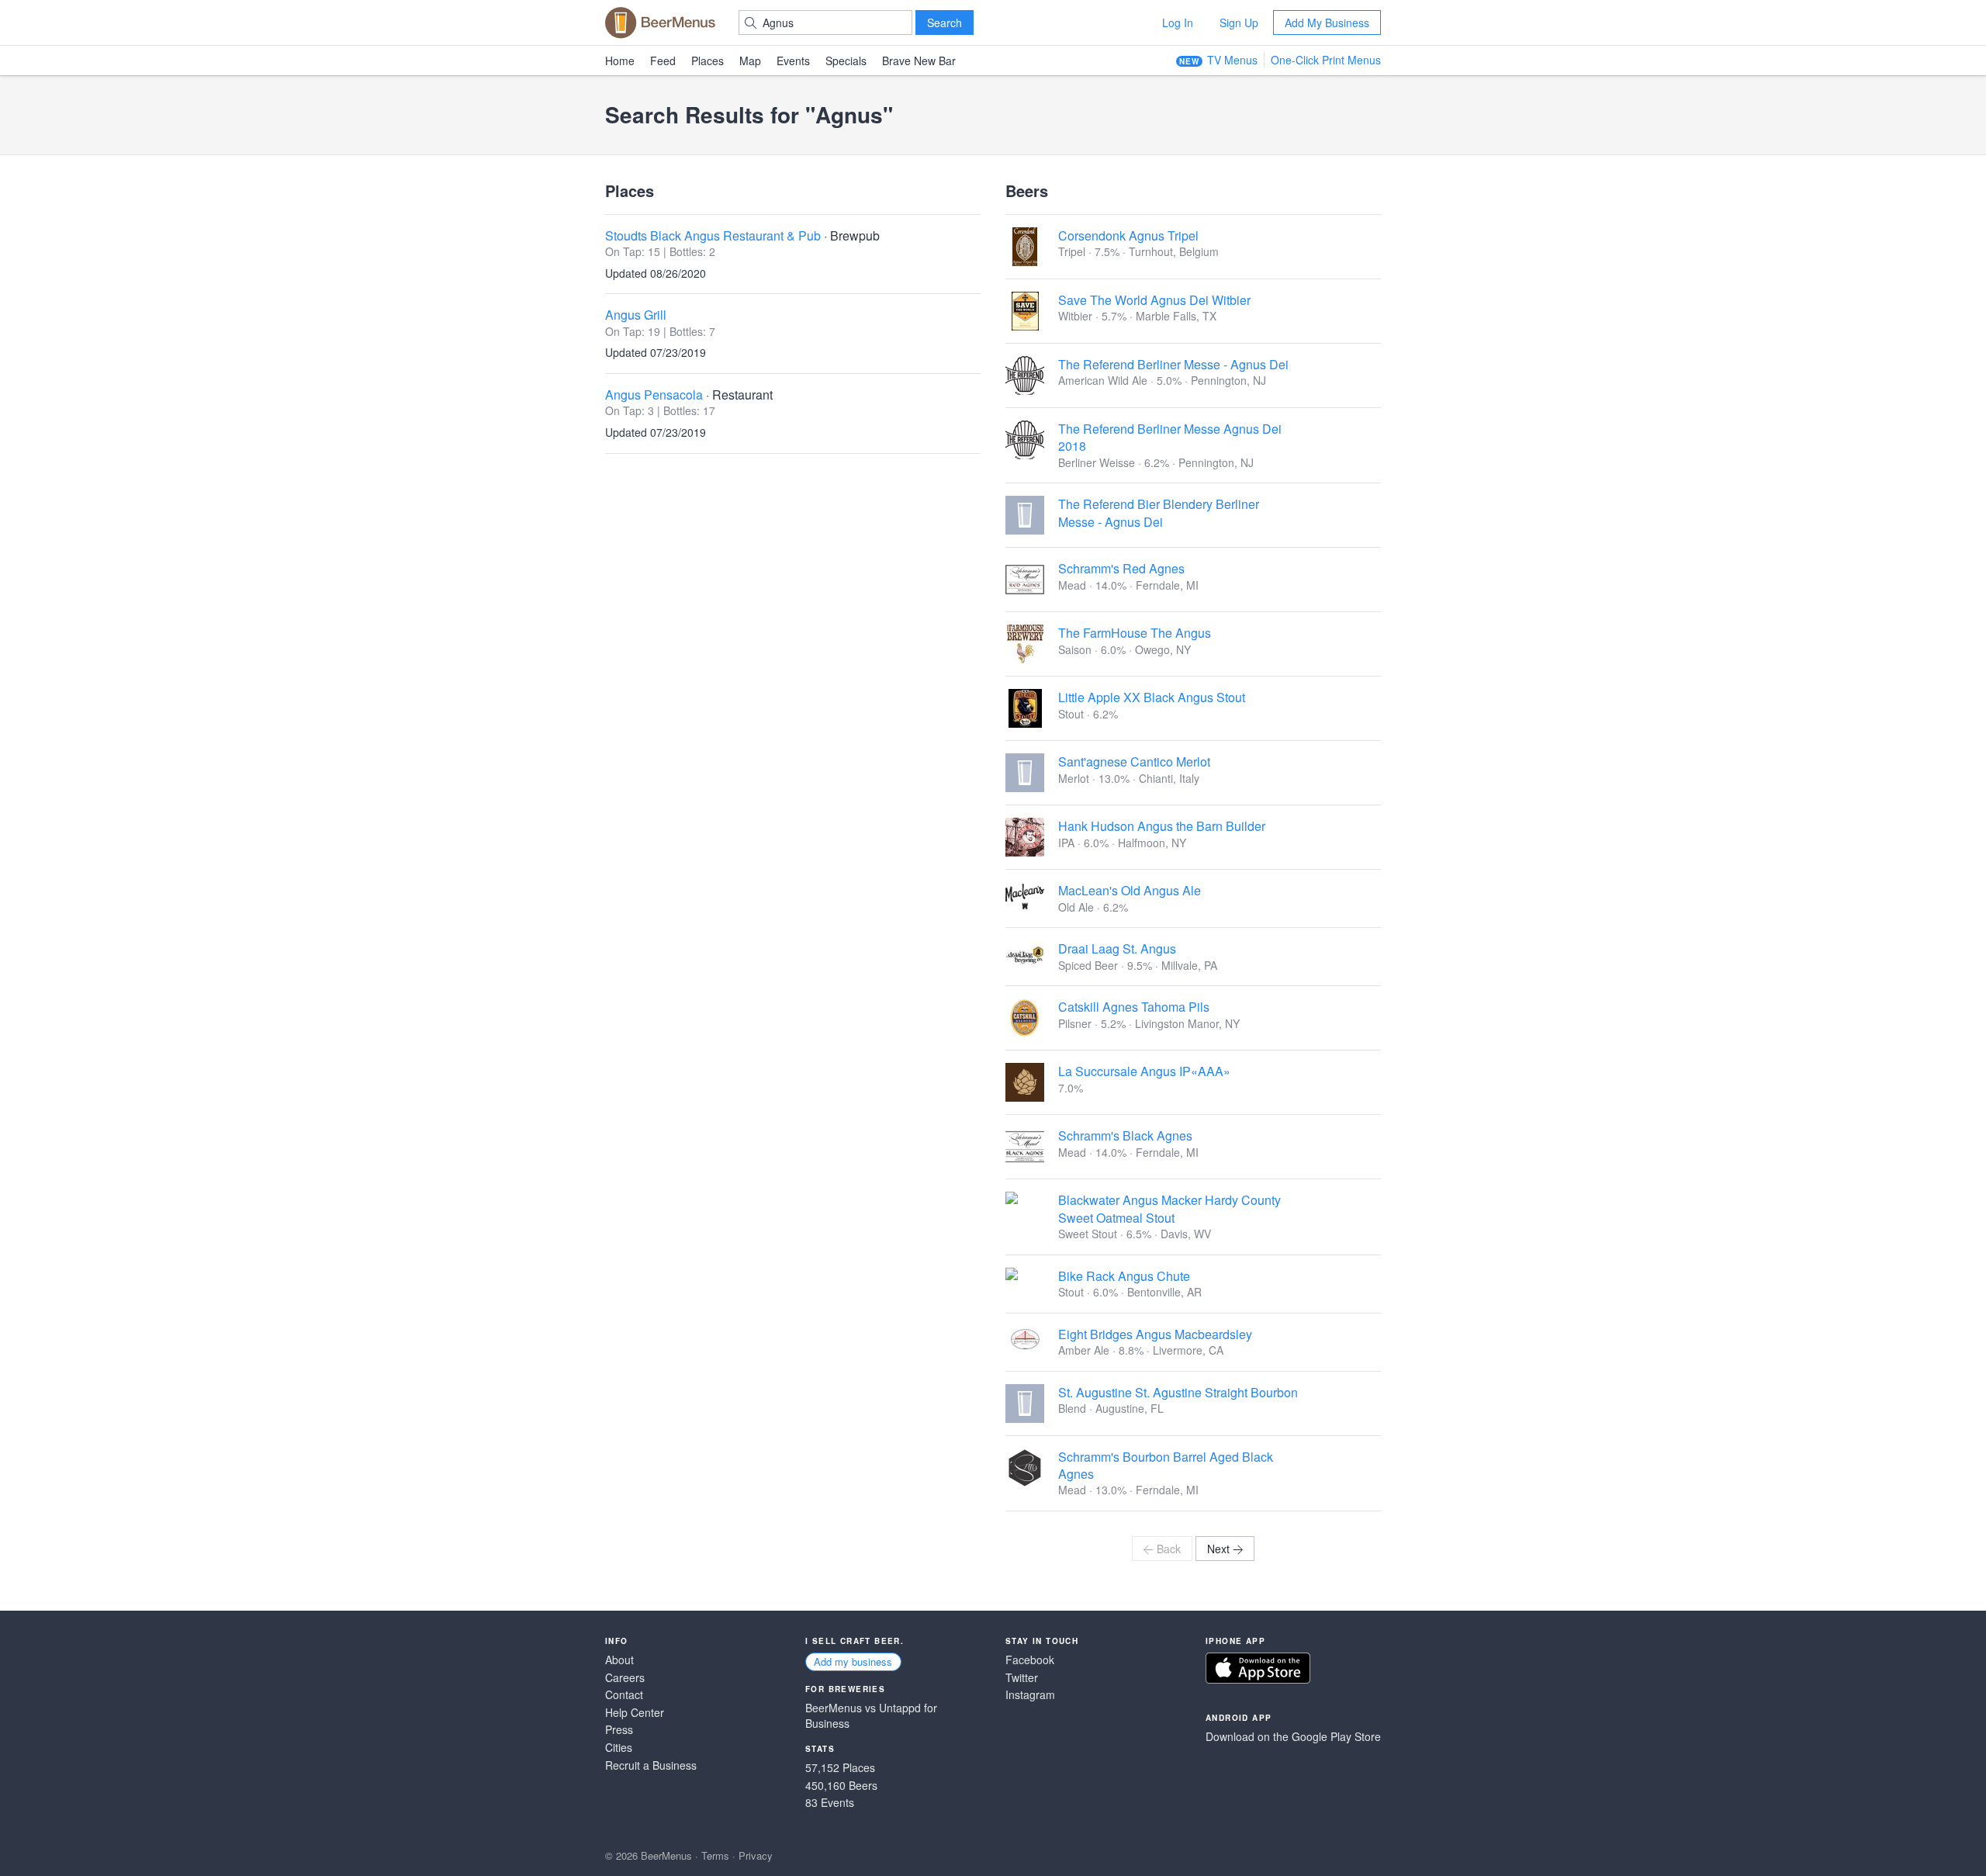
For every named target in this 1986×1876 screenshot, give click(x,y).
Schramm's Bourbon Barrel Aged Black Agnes (1166, 1465)
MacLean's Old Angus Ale (1130, 890)
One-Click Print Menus (1326, 60)
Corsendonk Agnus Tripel (1128, 235)
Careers (625, 1678)
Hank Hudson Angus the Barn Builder (1162, 826)
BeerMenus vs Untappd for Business (871, 1716)
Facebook (1030, 1660)
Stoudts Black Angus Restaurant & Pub (713, 235)
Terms (715, 1855)
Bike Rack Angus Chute (1124, 1276)
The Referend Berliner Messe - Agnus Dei (1173, 364)
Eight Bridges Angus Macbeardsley (1155, 1334)
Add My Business (1327, 22)
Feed (663, 61)
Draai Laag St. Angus (1117, 948)
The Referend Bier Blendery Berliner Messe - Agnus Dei (1159, 512)
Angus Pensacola (654, 395)
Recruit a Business (651, 1765)
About (619, 1660)
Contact (624, 1695)
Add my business (853, 1661)
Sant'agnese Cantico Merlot (1134, 761)
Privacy (756, 1855)
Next (1218, 1549)
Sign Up (1239, 22)
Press (619, 1730)
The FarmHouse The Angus (1135, 633)
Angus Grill (636, 315)
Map (750, 61)
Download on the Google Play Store (1293, 1737)
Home (620, 61)
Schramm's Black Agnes (1125, 1135)
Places (708, 61)
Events (793, 61)
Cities (619, 1748)
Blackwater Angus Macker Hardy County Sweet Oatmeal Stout (1169, 1208)
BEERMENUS (660, 22)
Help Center (635, 1713)
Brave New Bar (919, 61)
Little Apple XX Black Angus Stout (1152, 697)
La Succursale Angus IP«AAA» (1144, 1071)
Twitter (1022, 1678)
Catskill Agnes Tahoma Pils (1134, 1007)
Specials (846, 61)
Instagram (1030, 1695)
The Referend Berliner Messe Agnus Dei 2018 (1170, 437)
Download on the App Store (1258, 1668)
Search (945, 22)
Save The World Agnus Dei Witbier (1154, 300)
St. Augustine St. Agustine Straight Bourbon (1178, 1392)
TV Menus (1232, 60)
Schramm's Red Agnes (1121, 568)
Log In (1178, 22)
